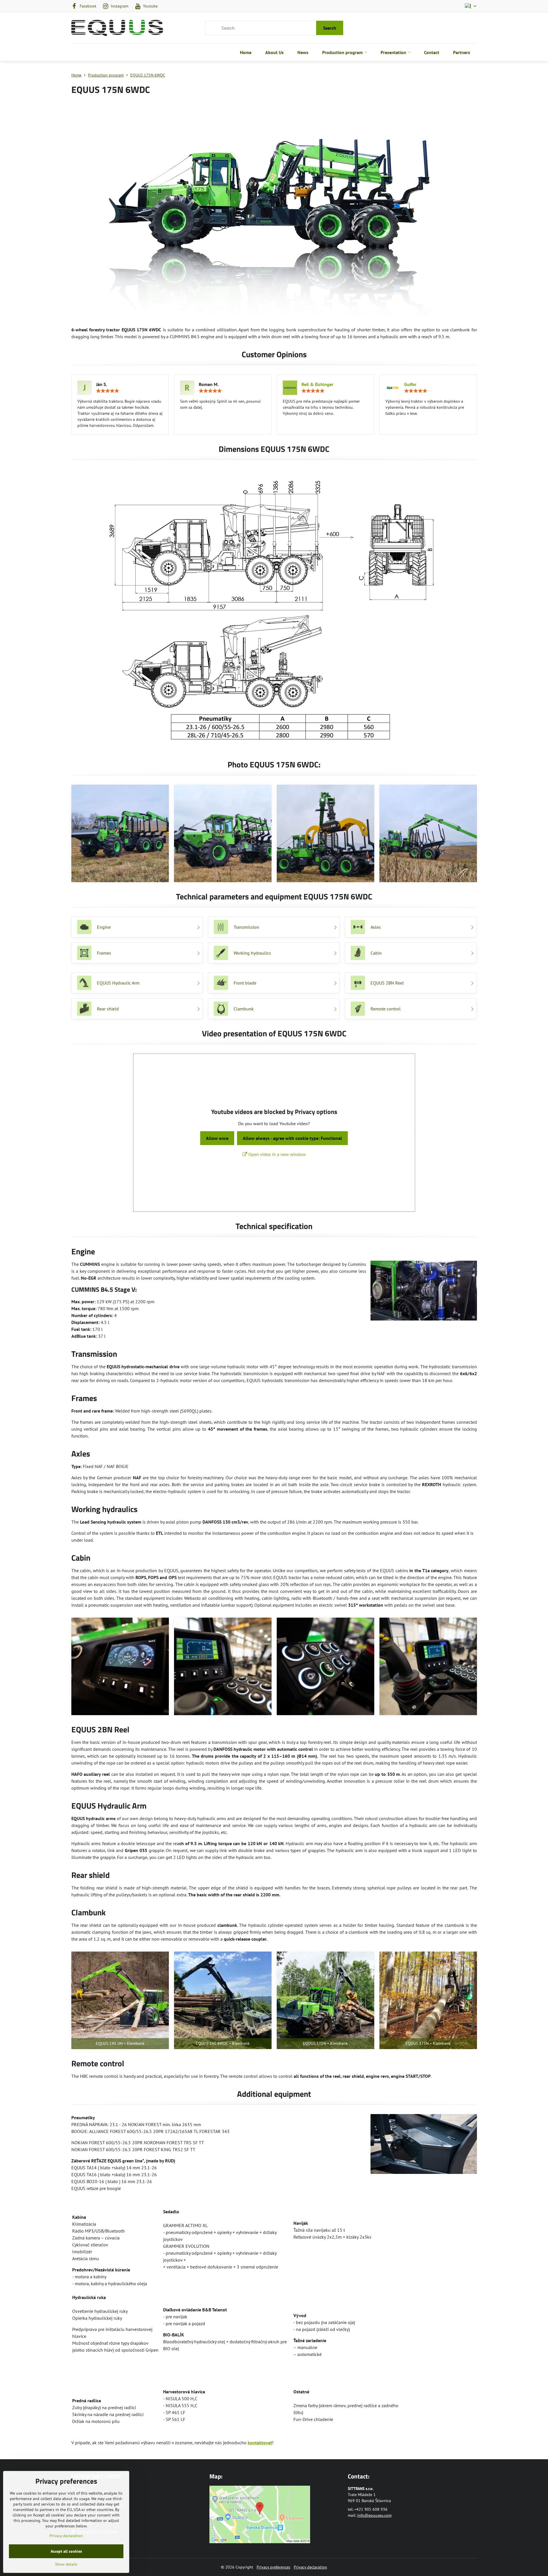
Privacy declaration (310, 2567)
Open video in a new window (276, 1154)
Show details (66, 2564)
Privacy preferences (273, 2567)
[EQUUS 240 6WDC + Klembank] (223, 2000)
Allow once (217, 1138)
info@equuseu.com (374, 2515)
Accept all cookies (66, 2551)
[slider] (108, 391)
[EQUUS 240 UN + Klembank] (120, 2000)
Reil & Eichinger (317, 384)
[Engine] (424, 1291)
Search (330, 28)
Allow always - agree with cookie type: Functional (292, 1138)
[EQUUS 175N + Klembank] (325, 2000)
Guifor (410, 384)
